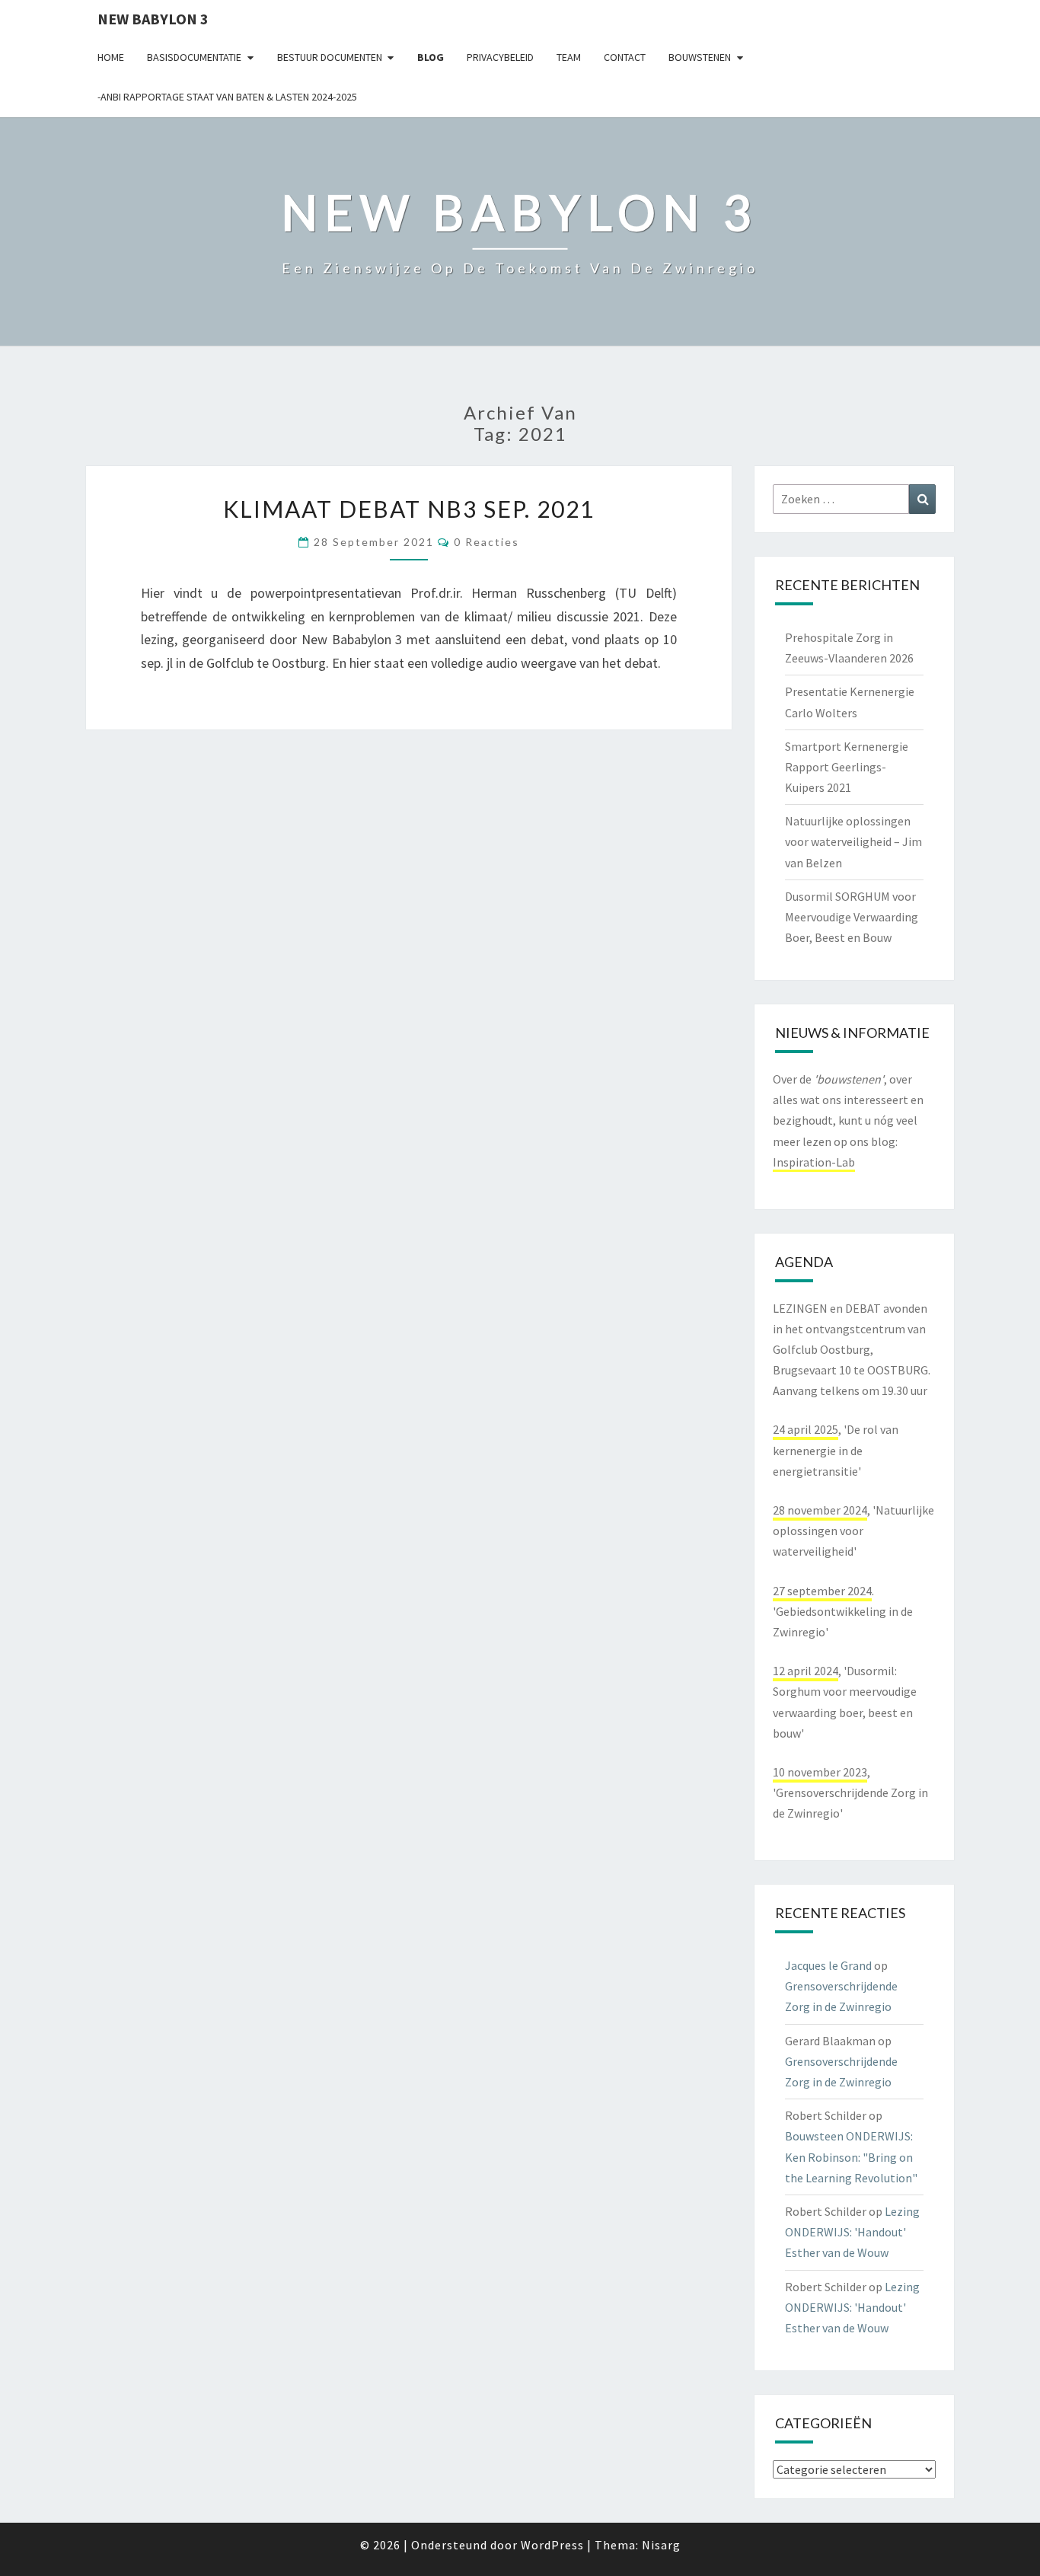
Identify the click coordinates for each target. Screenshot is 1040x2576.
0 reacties (487, 542)
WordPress (552, 2545)
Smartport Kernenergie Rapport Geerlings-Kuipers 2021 (847, 767)
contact (625, 57)
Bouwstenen (700, 57)
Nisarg (661, 2545)
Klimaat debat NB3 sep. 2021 (409, 509)
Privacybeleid (500, 57)
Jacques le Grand (828, 1965)
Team (569, 57)
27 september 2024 (822, 1591)
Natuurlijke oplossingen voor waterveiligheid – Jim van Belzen (853, 841)
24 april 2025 (806, 1429)
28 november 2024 (820, 1510)
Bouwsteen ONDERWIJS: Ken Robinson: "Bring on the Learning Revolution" (851, 2156)
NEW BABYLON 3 (153, 19)
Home (111, 57)
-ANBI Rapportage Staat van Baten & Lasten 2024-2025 (227, 97)
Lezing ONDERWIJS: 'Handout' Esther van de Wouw (852, 2232)
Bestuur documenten (330, 57)
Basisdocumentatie (194, 57)
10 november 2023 (820, 1772)
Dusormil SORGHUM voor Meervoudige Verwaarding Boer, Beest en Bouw (852, 917)
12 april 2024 (806, 1671)
